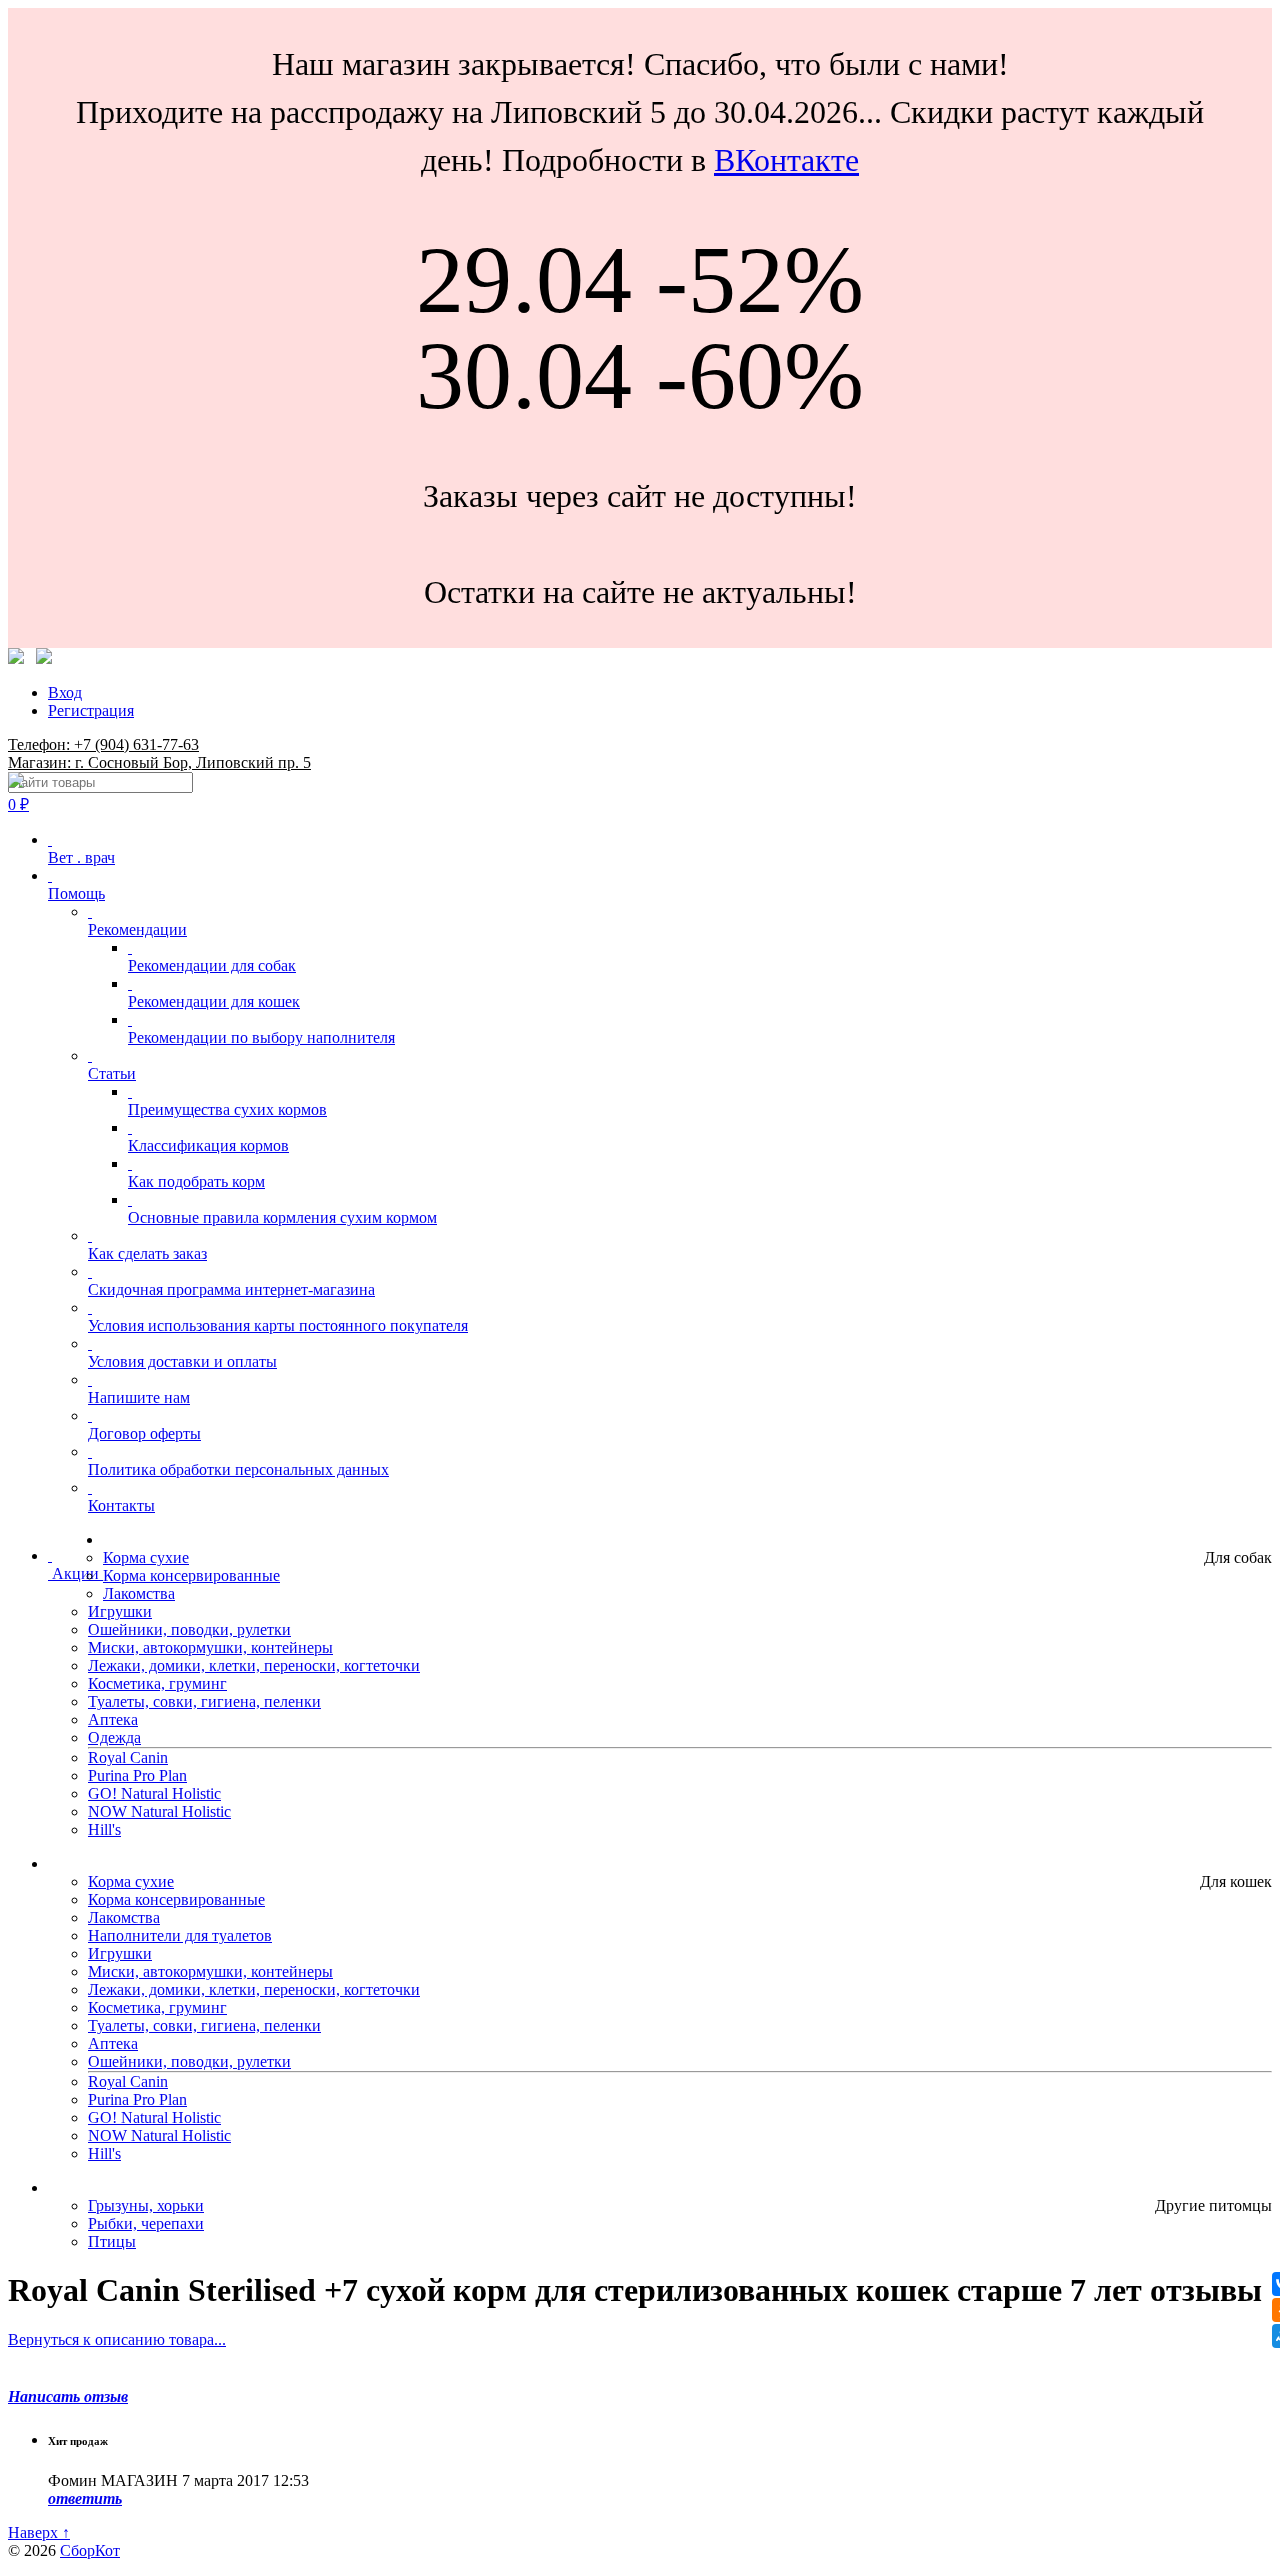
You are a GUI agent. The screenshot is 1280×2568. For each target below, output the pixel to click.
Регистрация (91, 710)
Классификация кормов (208, 1145)
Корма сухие (146, 1557)
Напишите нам (139, 1397)
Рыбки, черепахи (146, 2223)
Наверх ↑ (39, 2532)
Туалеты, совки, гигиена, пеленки (204, 1701)
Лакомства (139, 1593)
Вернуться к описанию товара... (117, 2339)
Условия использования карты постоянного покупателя (278, 1325)
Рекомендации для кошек (214, 1001)
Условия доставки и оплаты (182, 1361)
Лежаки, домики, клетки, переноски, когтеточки (254, 1665)
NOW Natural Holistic (159, 1811)
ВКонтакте (786, 160)
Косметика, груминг (157, 1683)
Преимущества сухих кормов (227, 1109)
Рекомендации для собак (212, 965)
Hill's (104, 1829)
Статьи (112, 1073)
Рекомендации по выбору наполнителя (261, 1037)
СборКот (90, 2550)
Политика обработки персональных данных (238, 1469)
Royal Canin (128, 1757)
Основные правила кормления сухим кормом (282, 1217)
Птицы (112, 2241)
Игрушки (120, 1611)
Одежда (114, 1737)
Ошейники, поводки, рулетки (189, 1629)
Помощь (76, 893)
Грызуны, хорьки (146, 2205)
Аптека (113, 1719)
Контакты (121, 1505)
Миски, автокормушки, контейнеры (210, 1647)
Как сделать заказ (147, 1253)
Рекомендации (137, 929)
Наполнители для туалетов (180, 1935)
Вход (65, 692)
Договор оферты (144, 1433)
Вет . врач (81, 857)
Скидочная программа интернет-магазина (231, 1289)
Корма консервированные (191, 1575)
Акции (75, 1573)
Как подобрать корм (196, 1181)
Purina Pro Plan (137, 1775)
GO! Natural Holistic (154, 1793)
